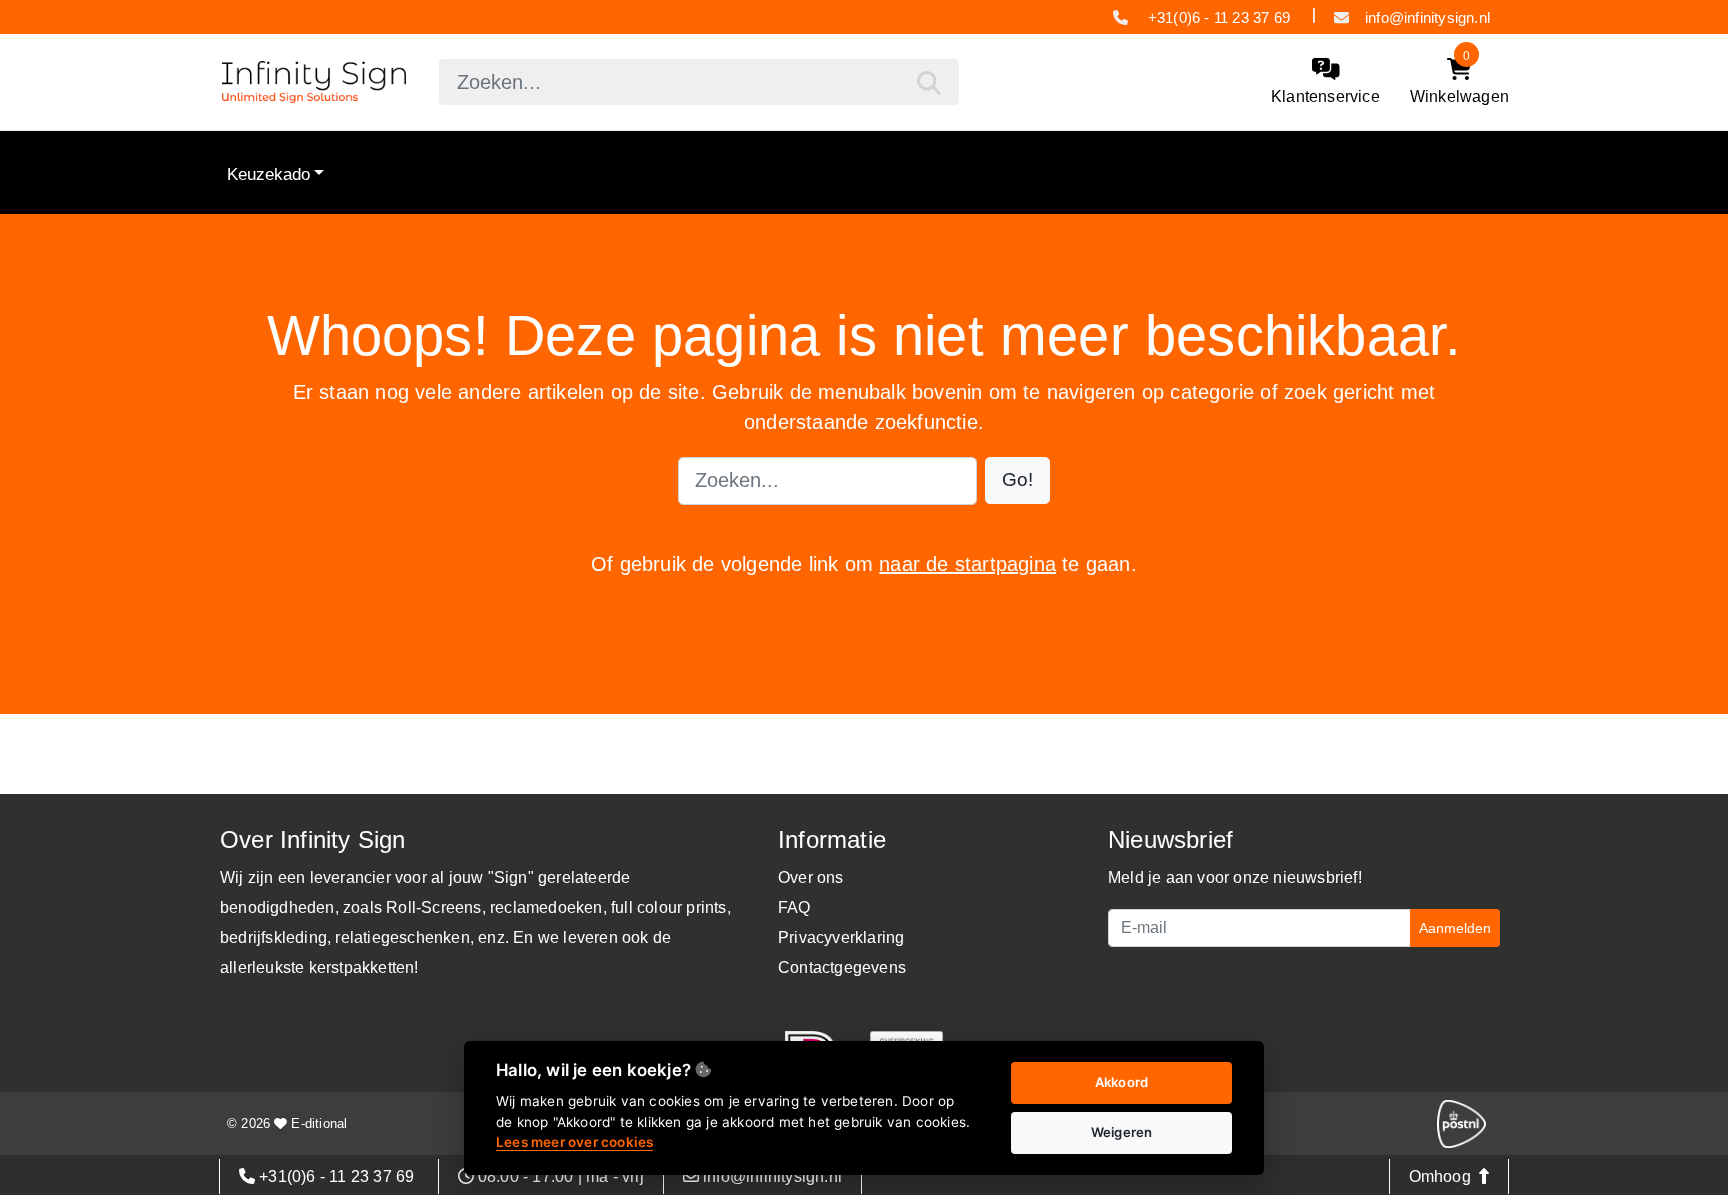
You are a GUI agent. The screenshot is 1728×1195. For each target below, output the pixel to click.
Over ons (811, 877)
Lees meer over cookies (574, 1142)
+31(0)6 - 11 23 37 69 (1219, 17)
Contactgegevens (842, 967)
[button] (1017, 480)
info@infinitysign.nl (1427, 17)
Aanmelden (1455, 928)
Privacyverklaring (841, 937)
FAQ (794, 907)
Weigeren (1122, 1132)
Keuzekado (268, 174)
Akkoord (1121, 1082)
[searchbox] (699, 82)
